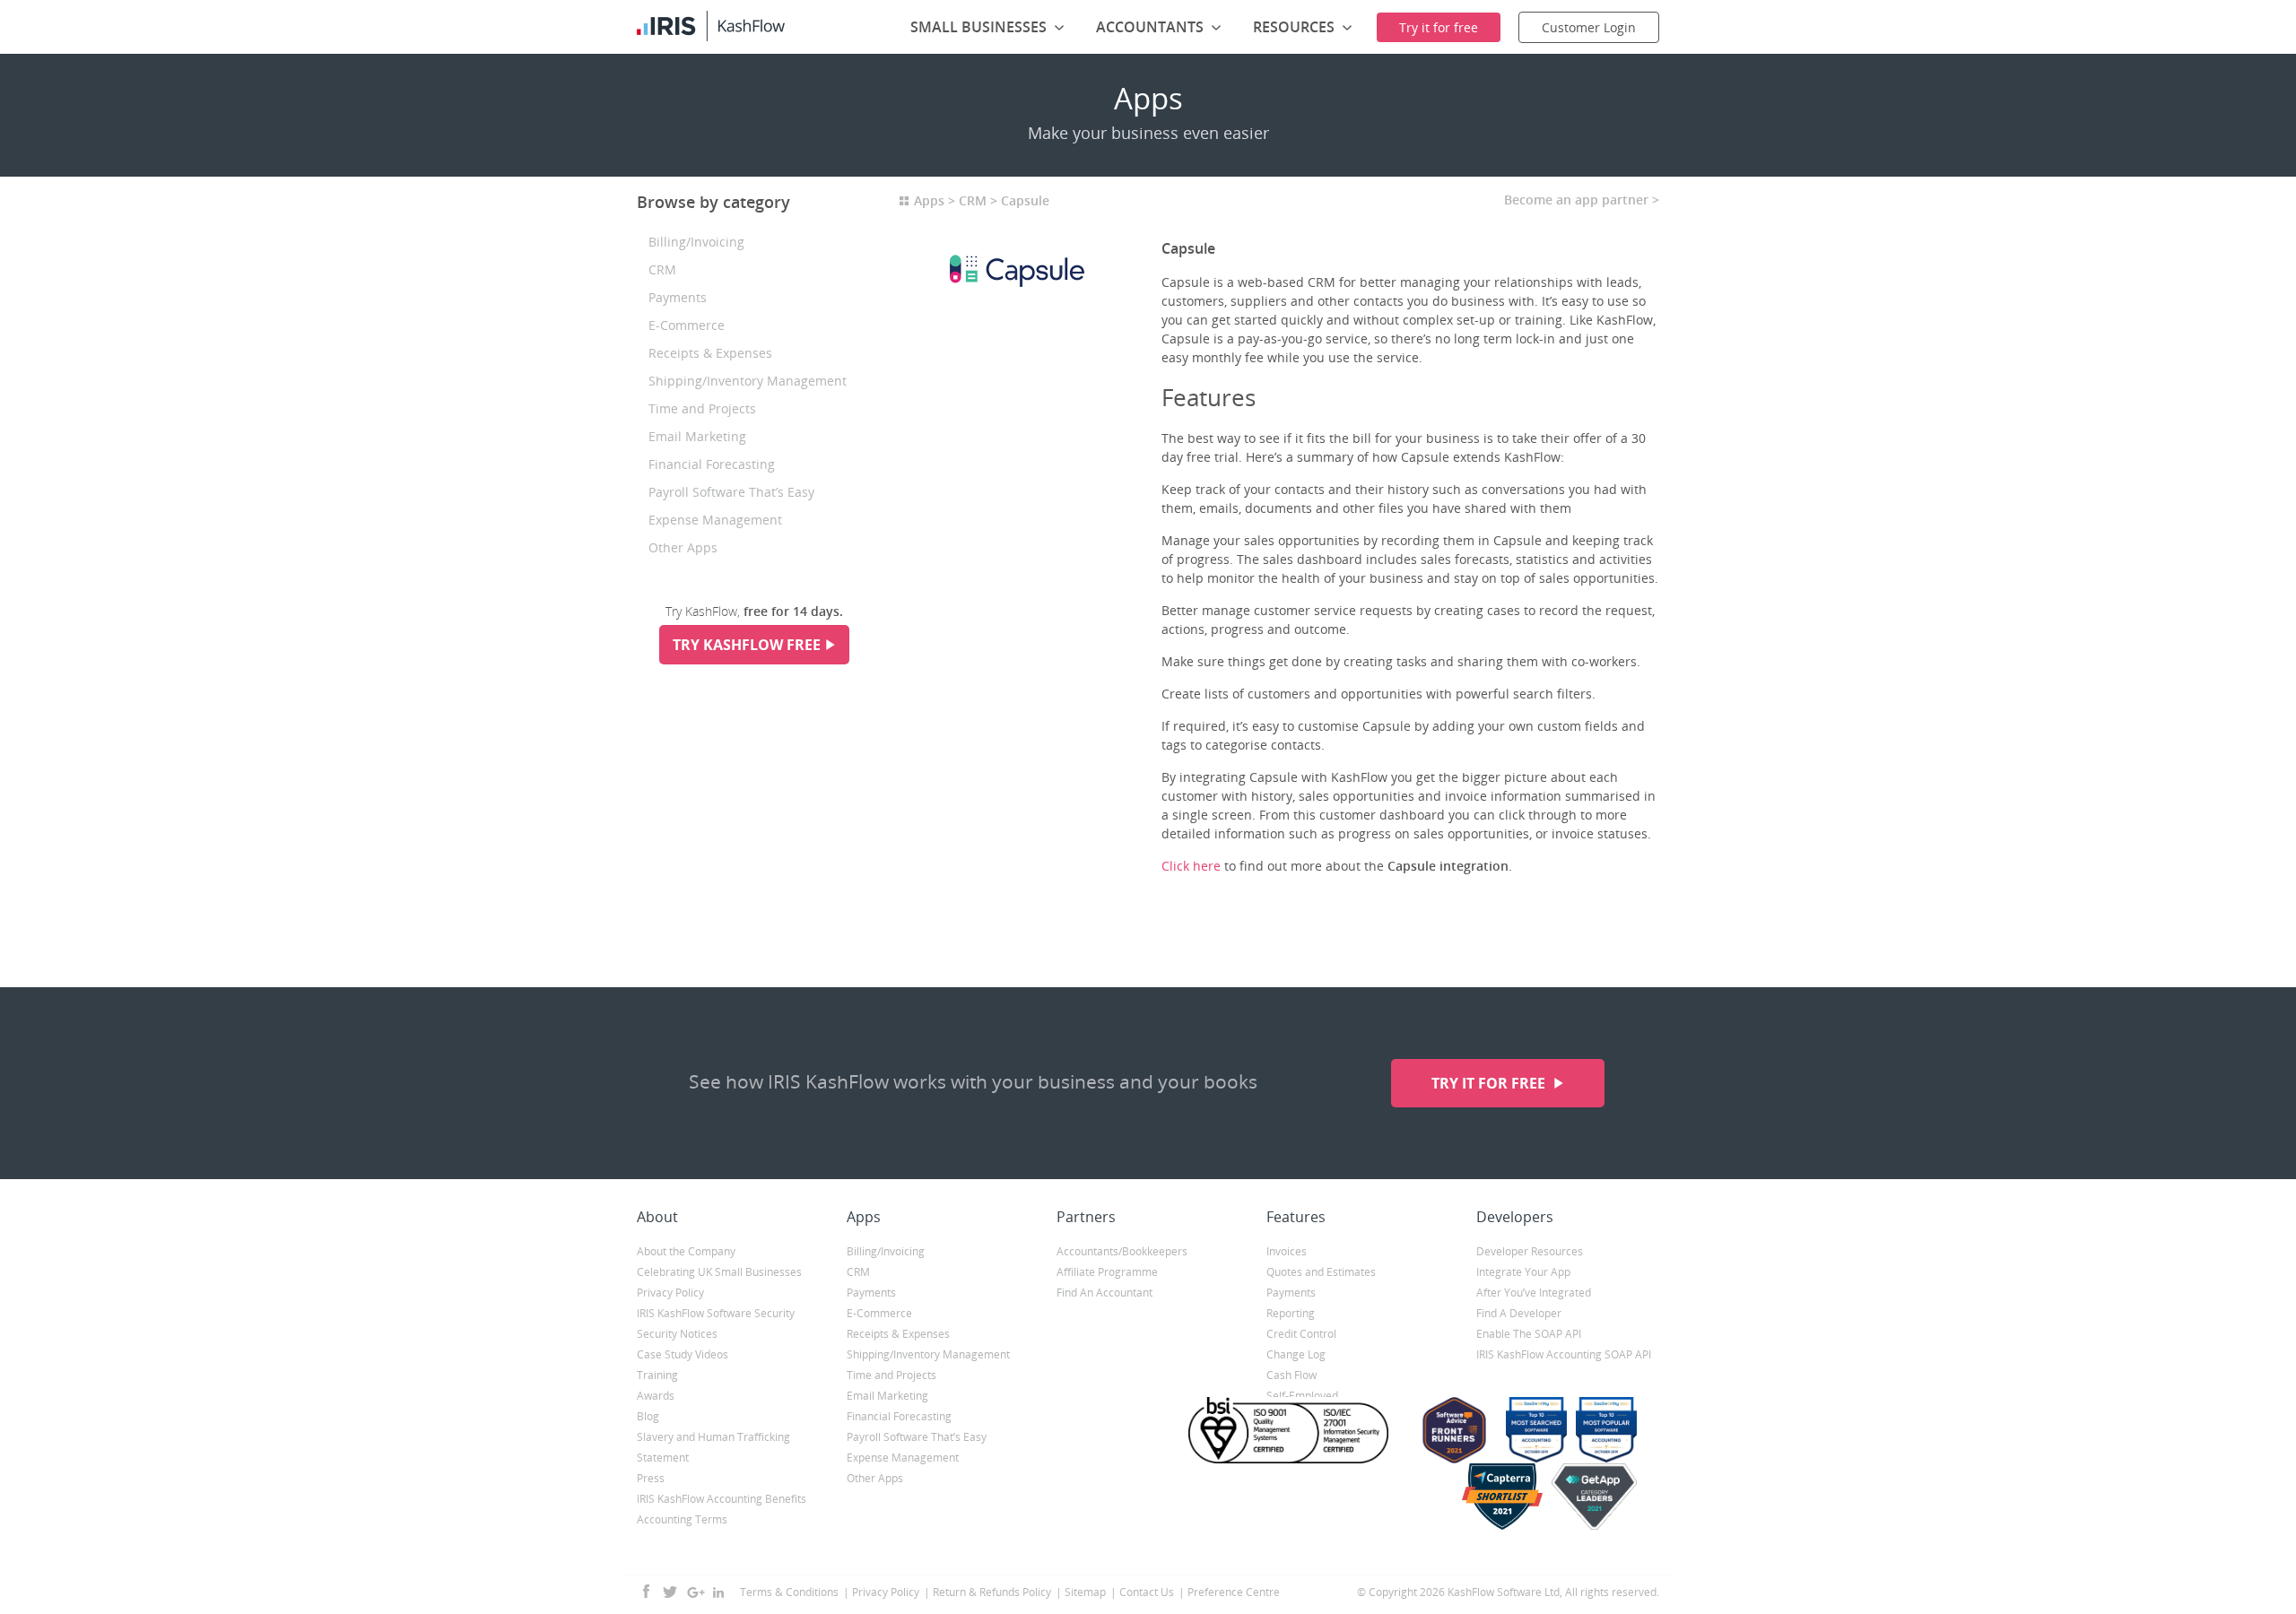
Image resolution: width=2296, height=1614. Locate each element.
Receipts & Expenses (710, 353)
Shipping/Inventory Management (748, 381)
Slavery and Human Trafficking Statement (713, 1447)
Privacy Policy (670, 1293)
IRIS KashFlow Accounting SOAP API (1564, 1354)
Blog (648, 1416)
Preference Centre (1234, 1592)
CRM (662, 269)
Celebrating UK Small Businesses (719, 1272)
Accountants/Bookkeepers (1122, 1251)
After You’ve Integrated (1534, 1293)
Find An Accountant (1105, 1293)
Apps (929, 200)
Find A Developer (1519, 1313)
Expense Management (715, 520)
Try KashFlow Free (747, 645)
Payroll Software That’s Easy (731, 492)
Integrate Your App (1523, 1272)
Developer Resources (1530, 1251)
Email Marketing (697, 436)
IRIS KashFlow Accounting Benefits (722, 1499)
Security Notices (677, 1334)
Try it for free (1490, 1083)
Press (651, 1478)
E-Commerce (687, 325)
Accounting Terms (682, 1519)
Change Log (1296, 1354)
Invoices (1287, 1251)
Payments (678, 297)
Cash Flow (1291, 1375)
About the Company (686, 1251)
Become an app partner (1576, 200)
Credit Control (1301, 1334)
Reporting (1291, 1313)
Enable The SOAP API (1529, 1334)
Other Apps (683, 547)
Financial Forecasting (712, 464)
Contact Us (1147, 1592)
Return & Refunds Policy (992, 1592)
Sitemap (1085, 1592)
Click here (1191, 866)
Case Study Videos (683, 1354)
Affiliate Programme (1107, 1272)
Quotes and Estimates (1321, 1272)
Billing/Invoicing (696, 242)
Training (657, 1375)
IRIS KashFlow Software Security (716, 1313)
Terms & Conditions (789, 1592)
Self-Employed (1302, 1396)
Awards (656, 1396)
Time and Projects (702, 408)
